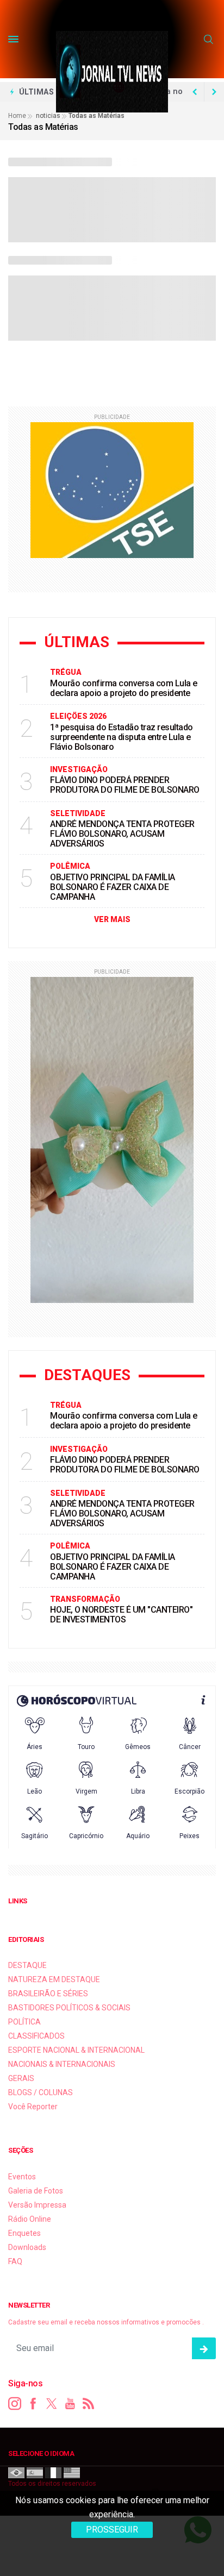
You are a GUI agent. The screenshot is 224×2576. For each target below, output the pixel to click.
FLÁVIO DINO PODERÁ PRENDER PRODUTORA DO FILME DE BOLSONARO (125, 785)
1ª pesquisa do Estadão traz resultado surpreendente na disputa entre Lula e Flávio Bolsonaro (122, 737)
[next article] (195, 92)
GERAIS (21, 2078)
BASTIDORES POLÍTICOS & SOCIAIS (69, 2008)
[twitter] (52, 2404)
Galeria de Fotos (36, 2191)
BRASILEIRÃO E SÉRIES (48, 1994)
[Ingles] (72, 2472)
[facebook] (33, 2404)
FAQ (15, 2261)
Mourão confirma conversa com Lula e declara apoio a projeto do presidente (124, 688)
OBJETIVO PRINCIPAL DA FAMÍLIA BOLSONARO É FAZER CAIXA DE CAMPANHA (113, 887)
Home (17, 116)
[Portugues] (16, 2472)
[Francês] (53, 2472)
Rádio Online (30, 2219)
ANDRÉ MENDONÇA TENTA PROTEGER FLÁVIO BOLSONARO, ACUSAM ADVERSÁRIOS (122, 834)
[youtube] (70, 2404)
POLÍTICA (24, 2022)
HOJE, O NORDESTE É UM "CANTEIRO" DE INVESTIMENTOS (121, 1615)
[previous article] (214, 92)
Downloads (27, 2247)
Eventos (22, 2177)
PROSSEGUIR (112, 2530)
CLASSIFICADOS (36, 2036)
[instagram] (15, 2404)
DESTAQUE (27, 1965)
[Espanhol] (35, 2472)
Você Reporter (33, 2107)
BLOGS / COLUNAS (41, 2092)
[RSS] (89, 2404)
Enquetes (24, 2233)
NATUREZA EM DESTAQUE (54, 1979)
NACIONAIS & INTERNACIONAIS (62, 2064)
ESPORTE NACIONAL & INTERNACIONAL (76, 2050)
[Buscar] (210, 40)
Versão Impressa (37, 2205)
